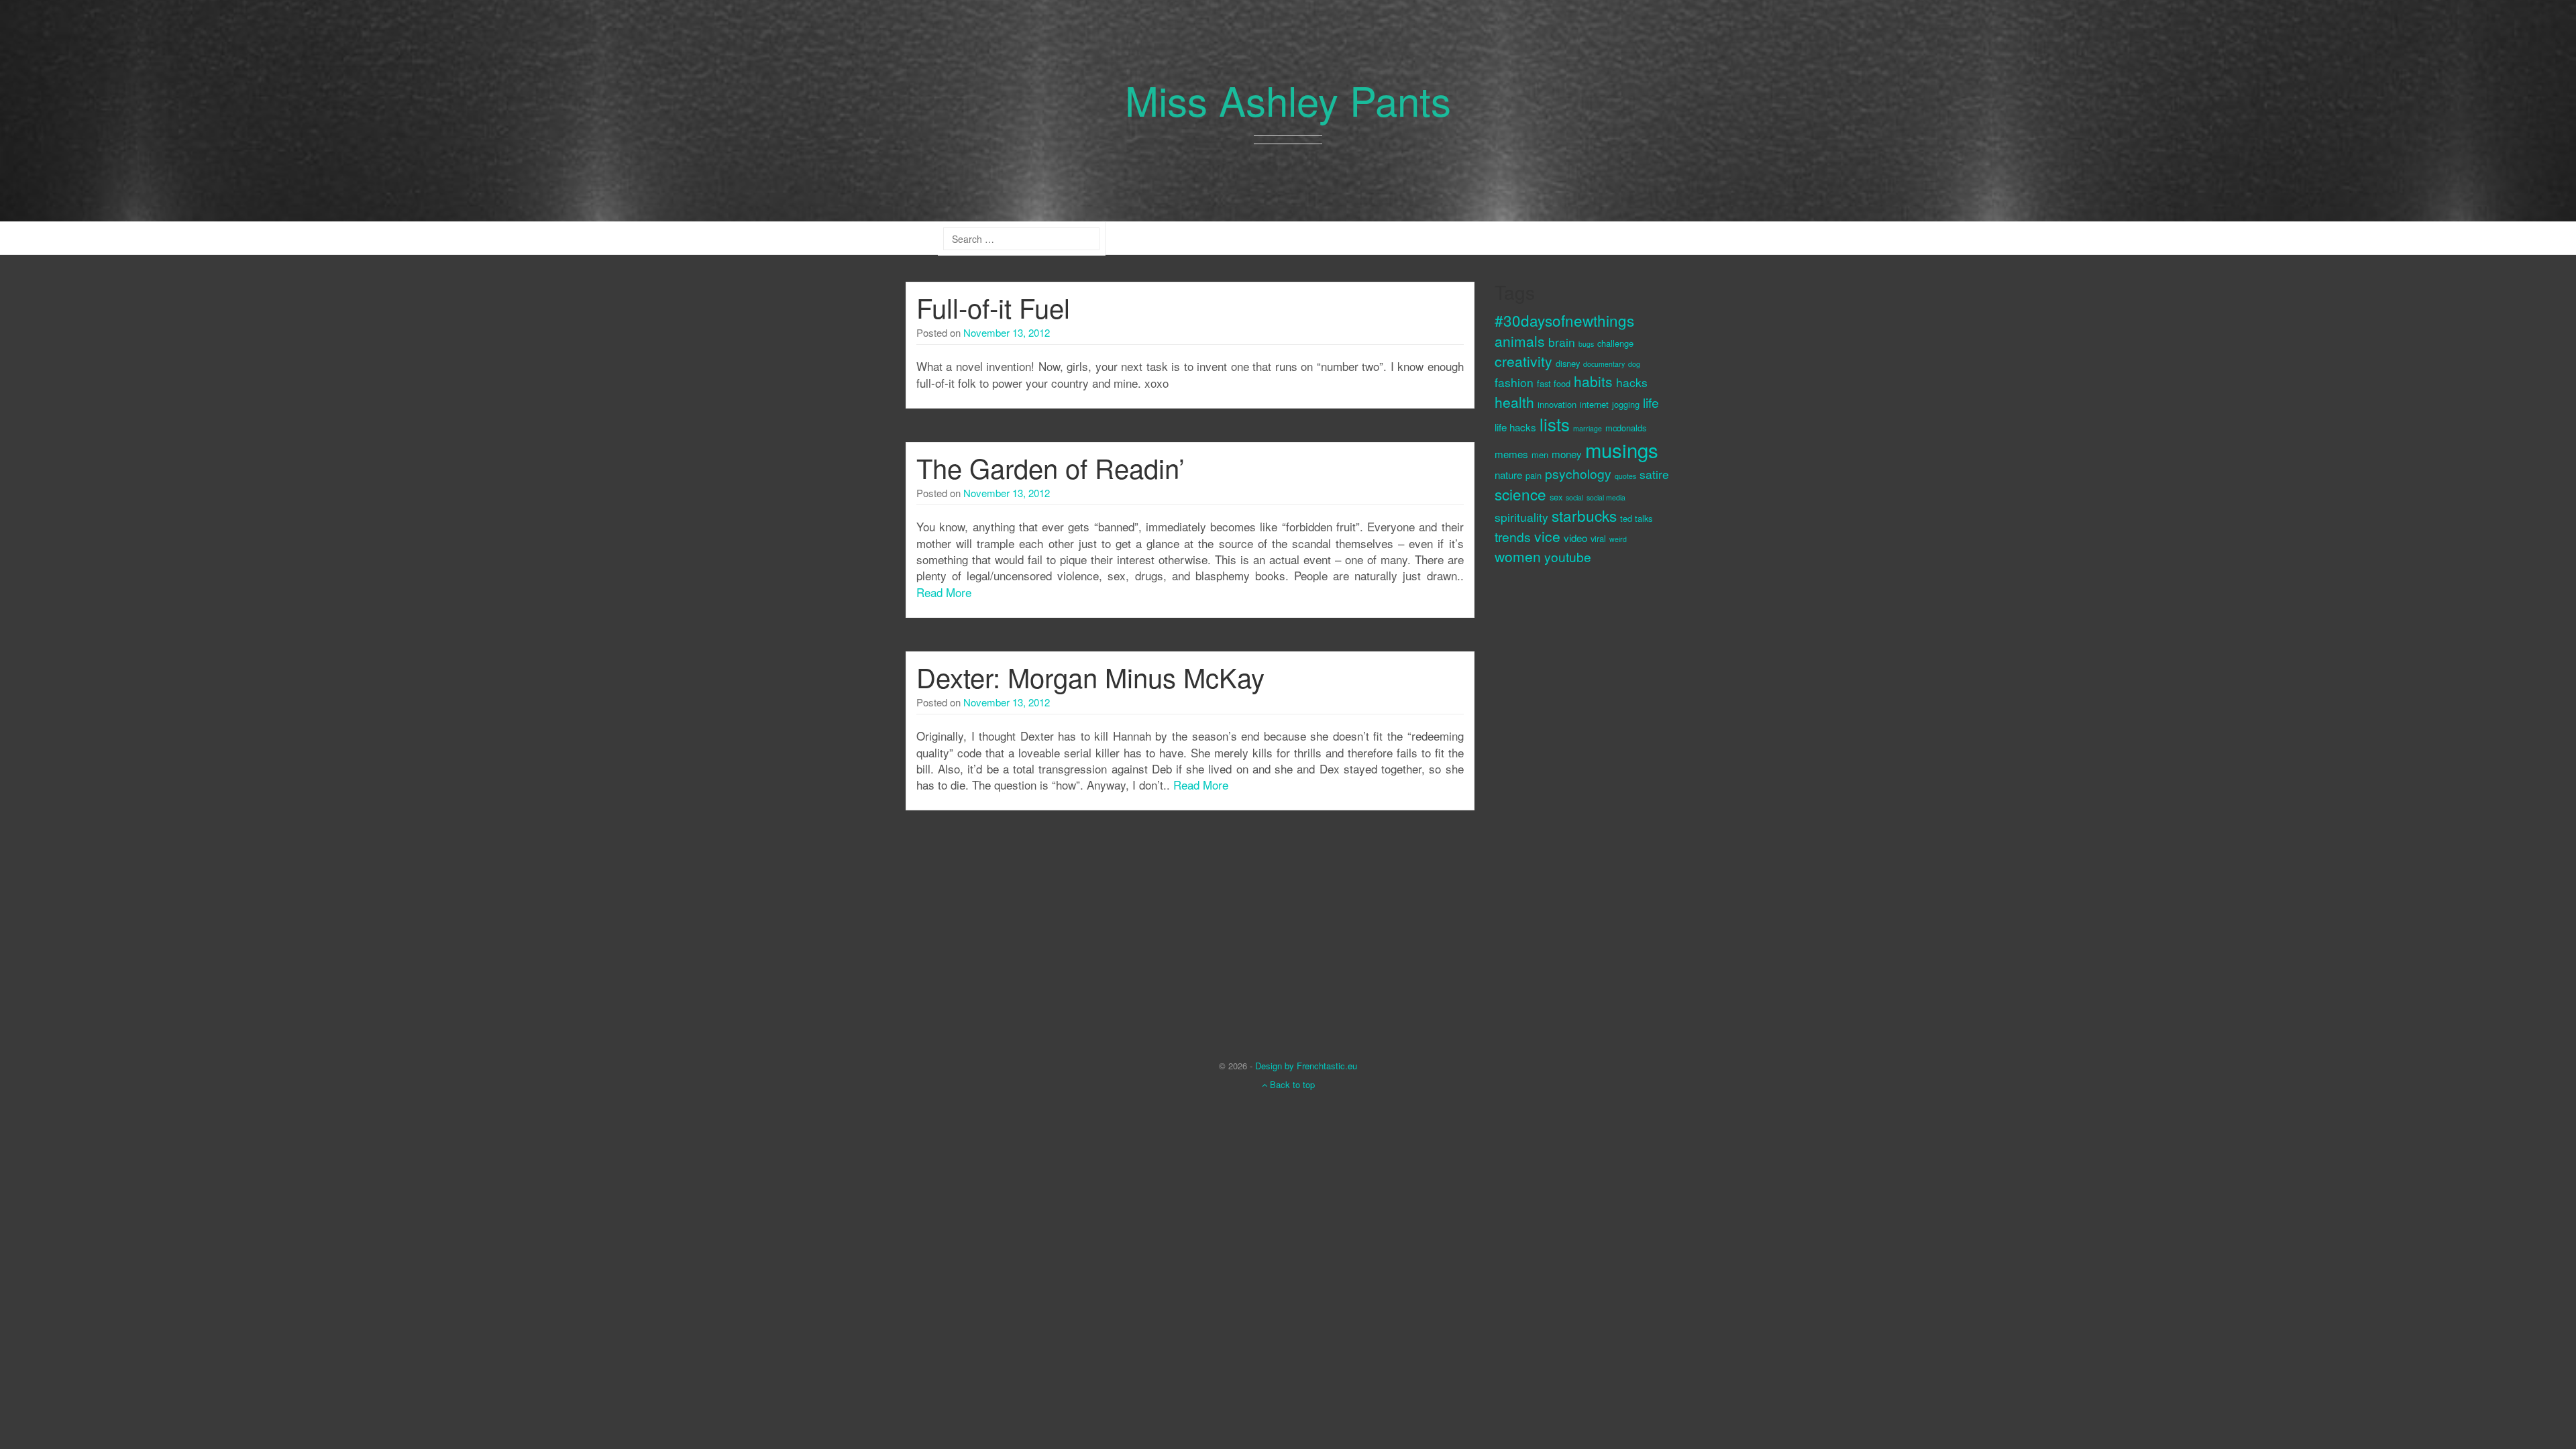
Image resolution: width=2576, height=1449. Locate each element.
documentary (1604, 364)
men (1540, 454)
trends (1513, 536)
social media (1606, 497)
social (1574, 497)
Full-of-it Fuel (993, 307)
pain (1534, 475)
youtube (1568, 556)
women (1518, 556)
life (1651, 402)
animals (1520, 341)
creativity (1523, 361)
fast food (1554, 383)
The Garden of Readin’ (1051, 467)
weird (1618, 539)
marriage (1588, 428)
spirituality (1521, 517)
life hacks (1515, 427)
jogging (1626, 404)
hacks (1632, 382)
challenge (1615, 343)
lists (1555, 424)
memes (1511, 454)
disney (1568, 363)
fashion (1514, 382)
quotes (1625, 476)
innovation (1557, 404)
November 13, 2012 (1007, 332)
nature (1508, 475)
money (1567, 454)
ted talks (1636, 518)
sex (1556, 497)
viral (1598, 538)
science (1520, 494)
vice (1547, 536)
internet (1594, 404)
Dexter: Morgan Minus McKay (1090, 677)
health (1514, 402)
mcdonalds (1626, 428)
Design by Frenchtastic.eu (1306, 1066)
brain (1562, 342)
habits (1593, 381)
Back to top (1291, 1084)
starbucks (1584, 515)
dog (1634, 364)
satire (1654, 474)
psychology (1578, 473)
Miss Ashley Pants (1288, 99)
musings (1622, 449)
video (1575, 538)
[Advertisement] (1548, 802)
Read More (944, 592)
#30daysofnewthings (1564, 320)
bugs (1586, 344)
